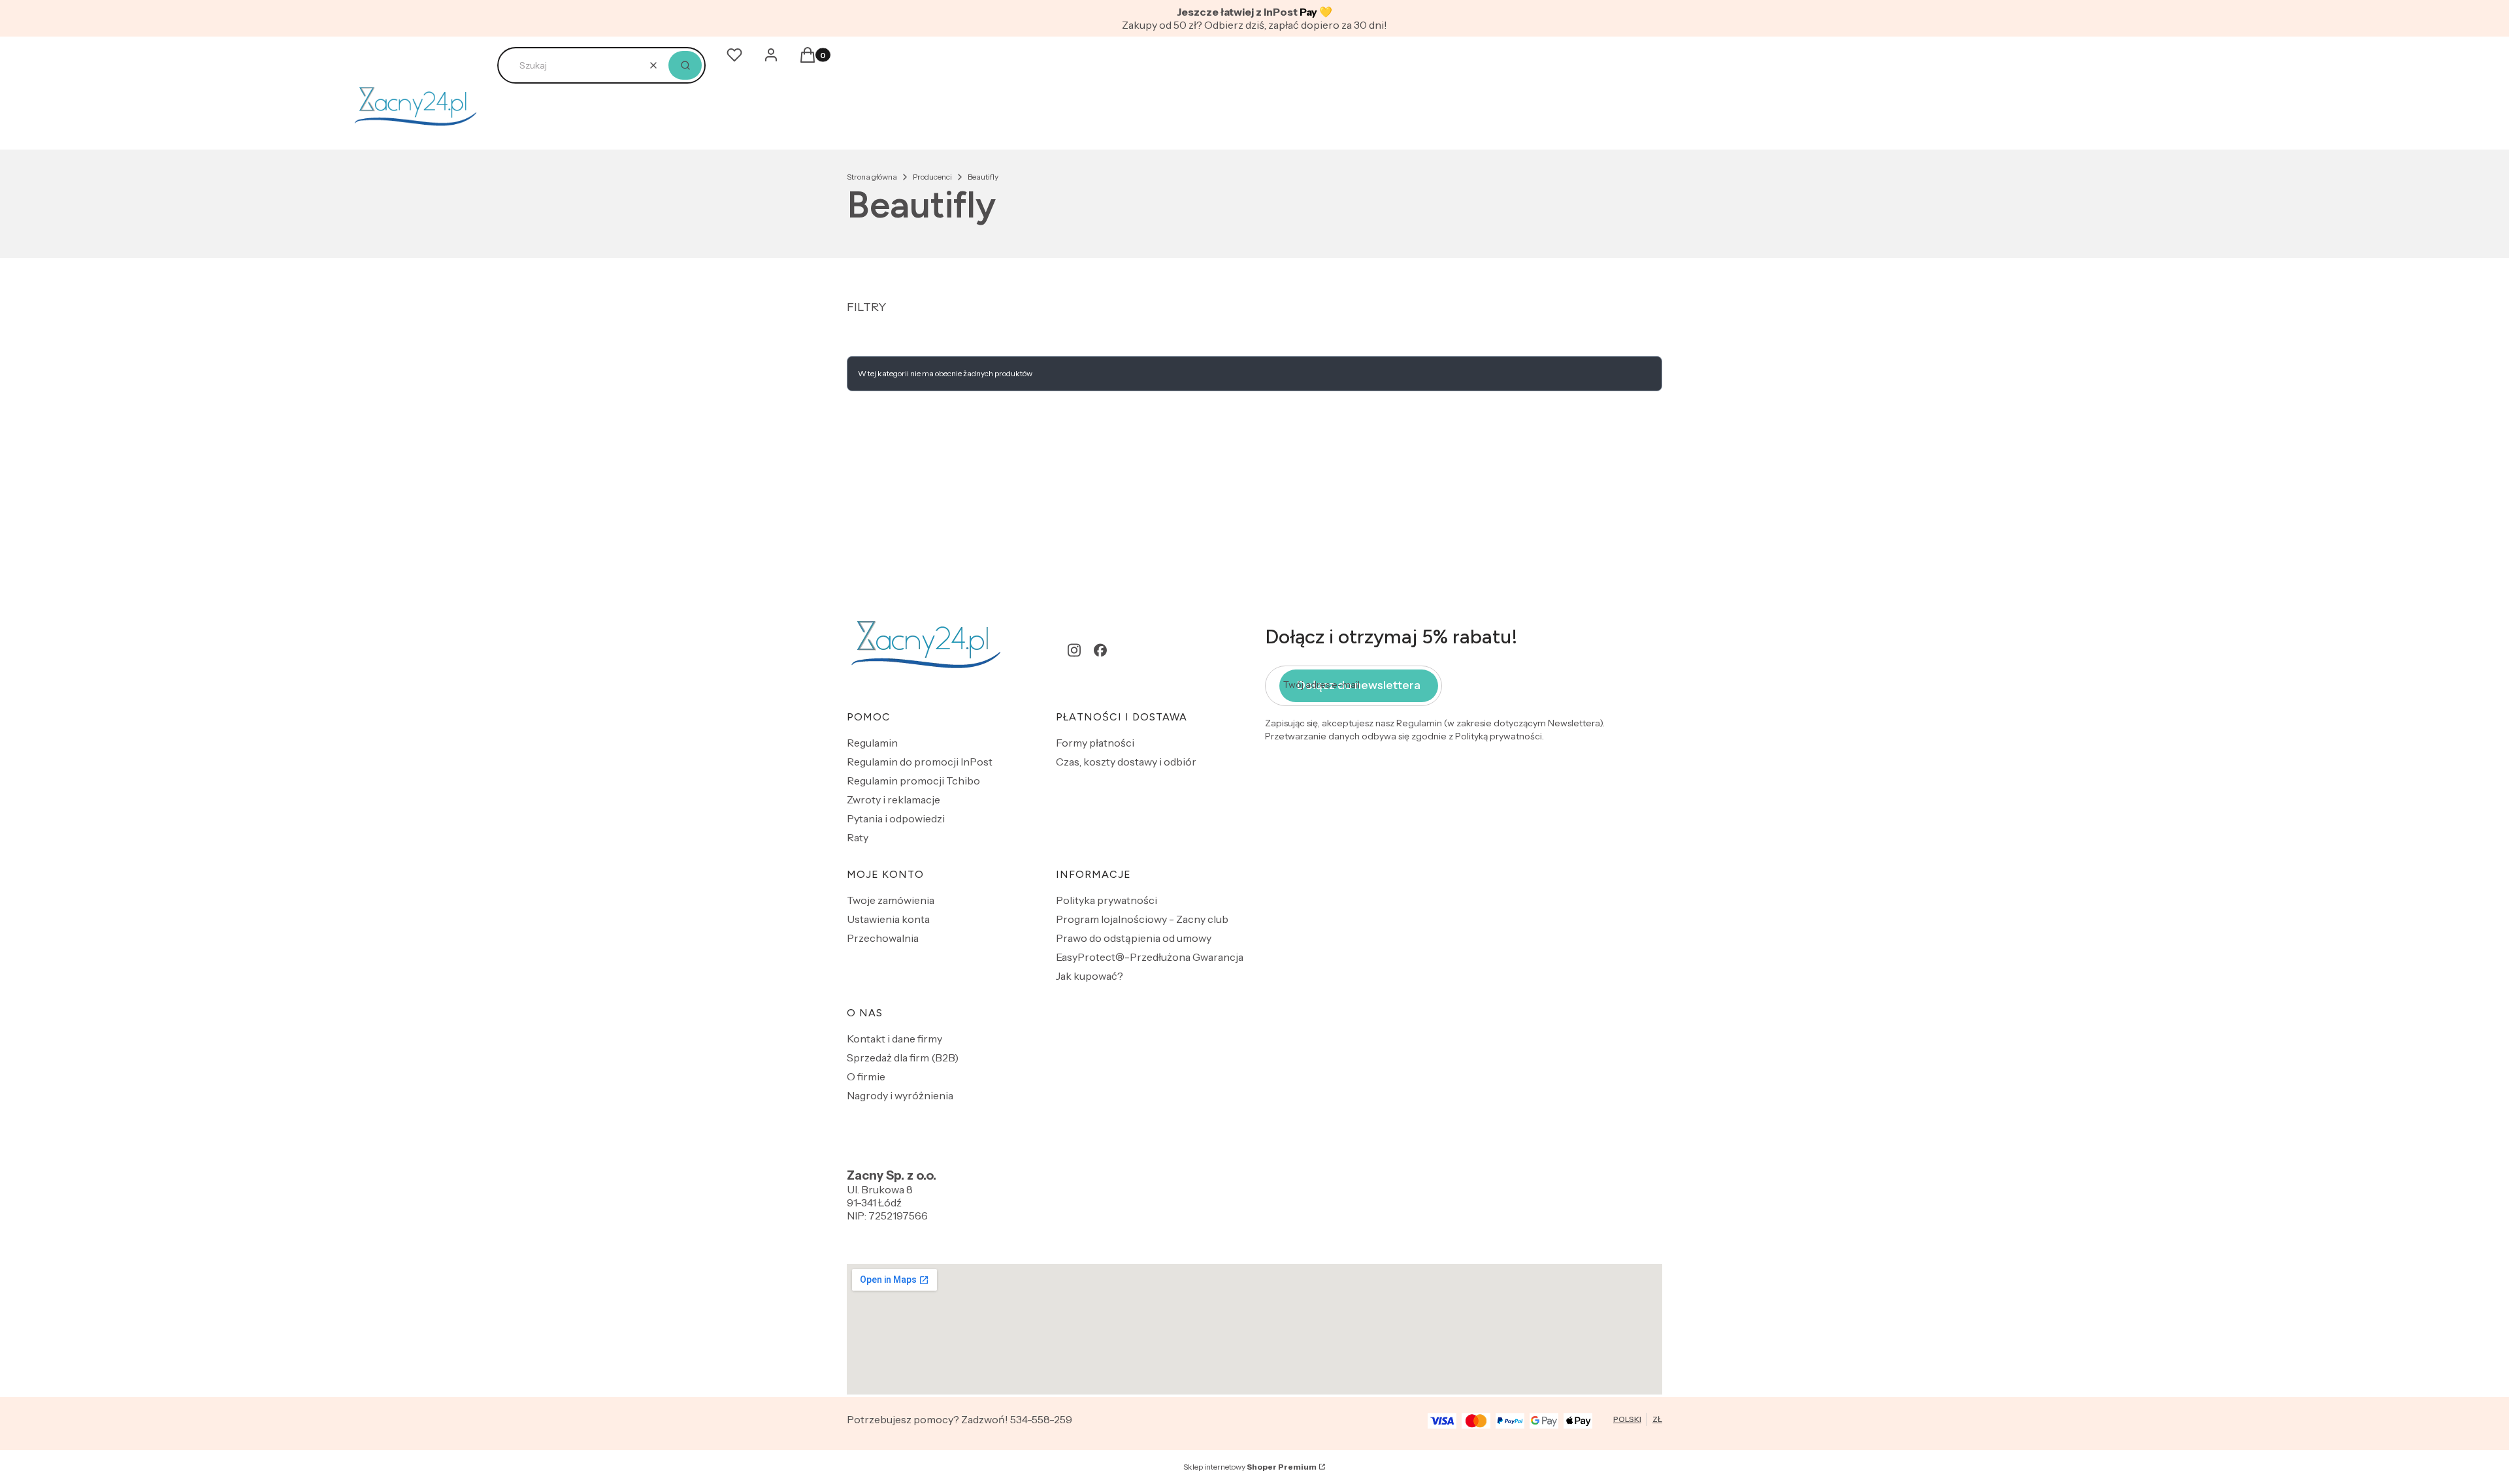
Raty (858, 837)
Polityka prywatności (1107, 900)
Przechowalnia (883, 938)
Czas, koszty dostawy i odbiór (1126, 762)
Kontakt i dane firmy (894, 1039)
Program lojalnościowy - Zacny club (1142, 919)
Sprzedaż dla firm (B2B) (903, 1057)
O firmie (866, 1076)
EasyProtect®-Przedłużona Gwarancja (1150, 957)
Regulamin (872, 743)
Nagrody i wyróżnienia (900, 1095)
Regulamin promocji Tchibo (913, 781)
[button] (685, 65)
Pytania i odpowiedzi (896, 818)
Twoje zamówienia (891, 900)
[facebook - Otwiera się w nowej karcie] (1100, 650)
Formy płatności (1095, 743)
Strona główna (872, 177)
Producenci (932, 177)
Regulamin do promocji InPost (920, 762)
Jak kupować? (1090, 976)
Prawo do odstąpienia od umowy (1134, 938)
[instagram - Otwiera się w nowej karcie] (1074, 650)
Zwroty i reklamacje (894, 799)
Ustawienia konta (888, 919)
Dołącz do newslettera (1359, 685)
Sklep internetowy (1250, 1467)
